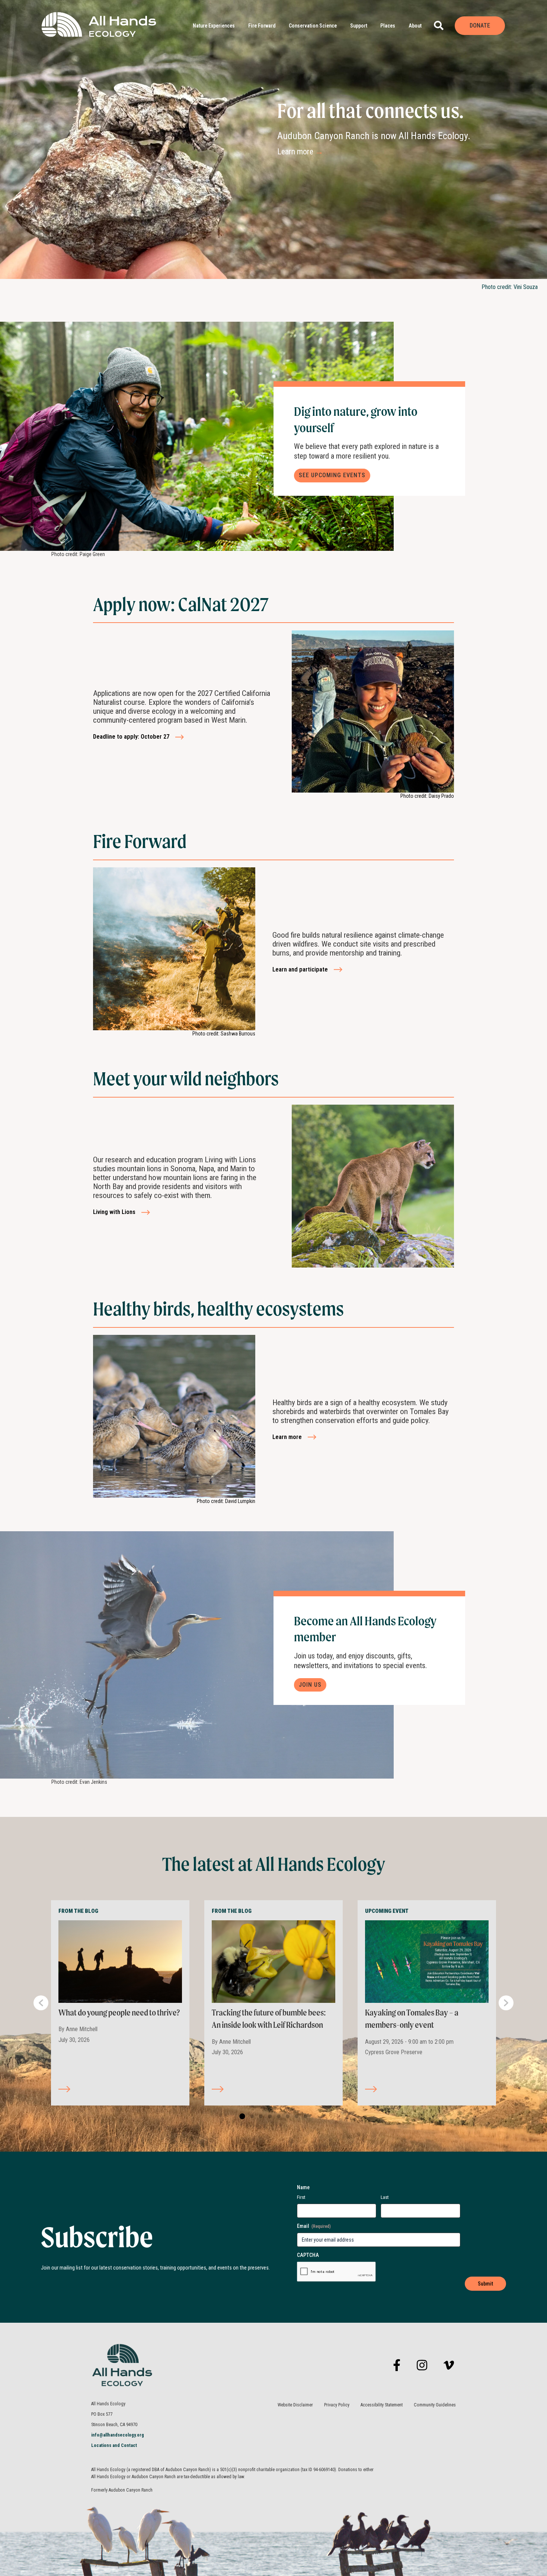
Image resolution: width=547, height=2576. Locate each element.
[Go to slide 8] (304, 2117)
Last (385, 2197)
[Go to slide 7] (295, 2117)
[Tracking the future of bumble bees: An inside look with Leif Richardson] (273, 1961)
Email (314, 2226)
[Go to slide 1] (241, 2117)
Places (388, 26)
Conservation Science (313, 26)
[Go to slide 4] (268, 2117)
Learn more (300, 152)
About (415, 26)
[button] (439, 25)
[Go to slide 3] (259, 2117)
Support (359, 26)
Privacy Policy (337, 2405)
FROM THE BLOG (78, 1911)
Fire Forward (262, 26)
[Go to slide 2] (250, 2117)
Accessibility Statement (382, 2405)
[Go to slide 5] (277, 2117)
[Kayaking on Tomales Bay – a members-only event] (427, 1961)
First (301, 2197)
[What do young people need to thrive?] (120, 1961)
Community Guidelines (435, 2405)
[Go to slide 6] (286, 2117)
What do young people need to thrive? (119, 2013)
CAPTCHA (308, 2255)
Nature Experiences (214, 26)
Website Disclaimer (295, 2405)
